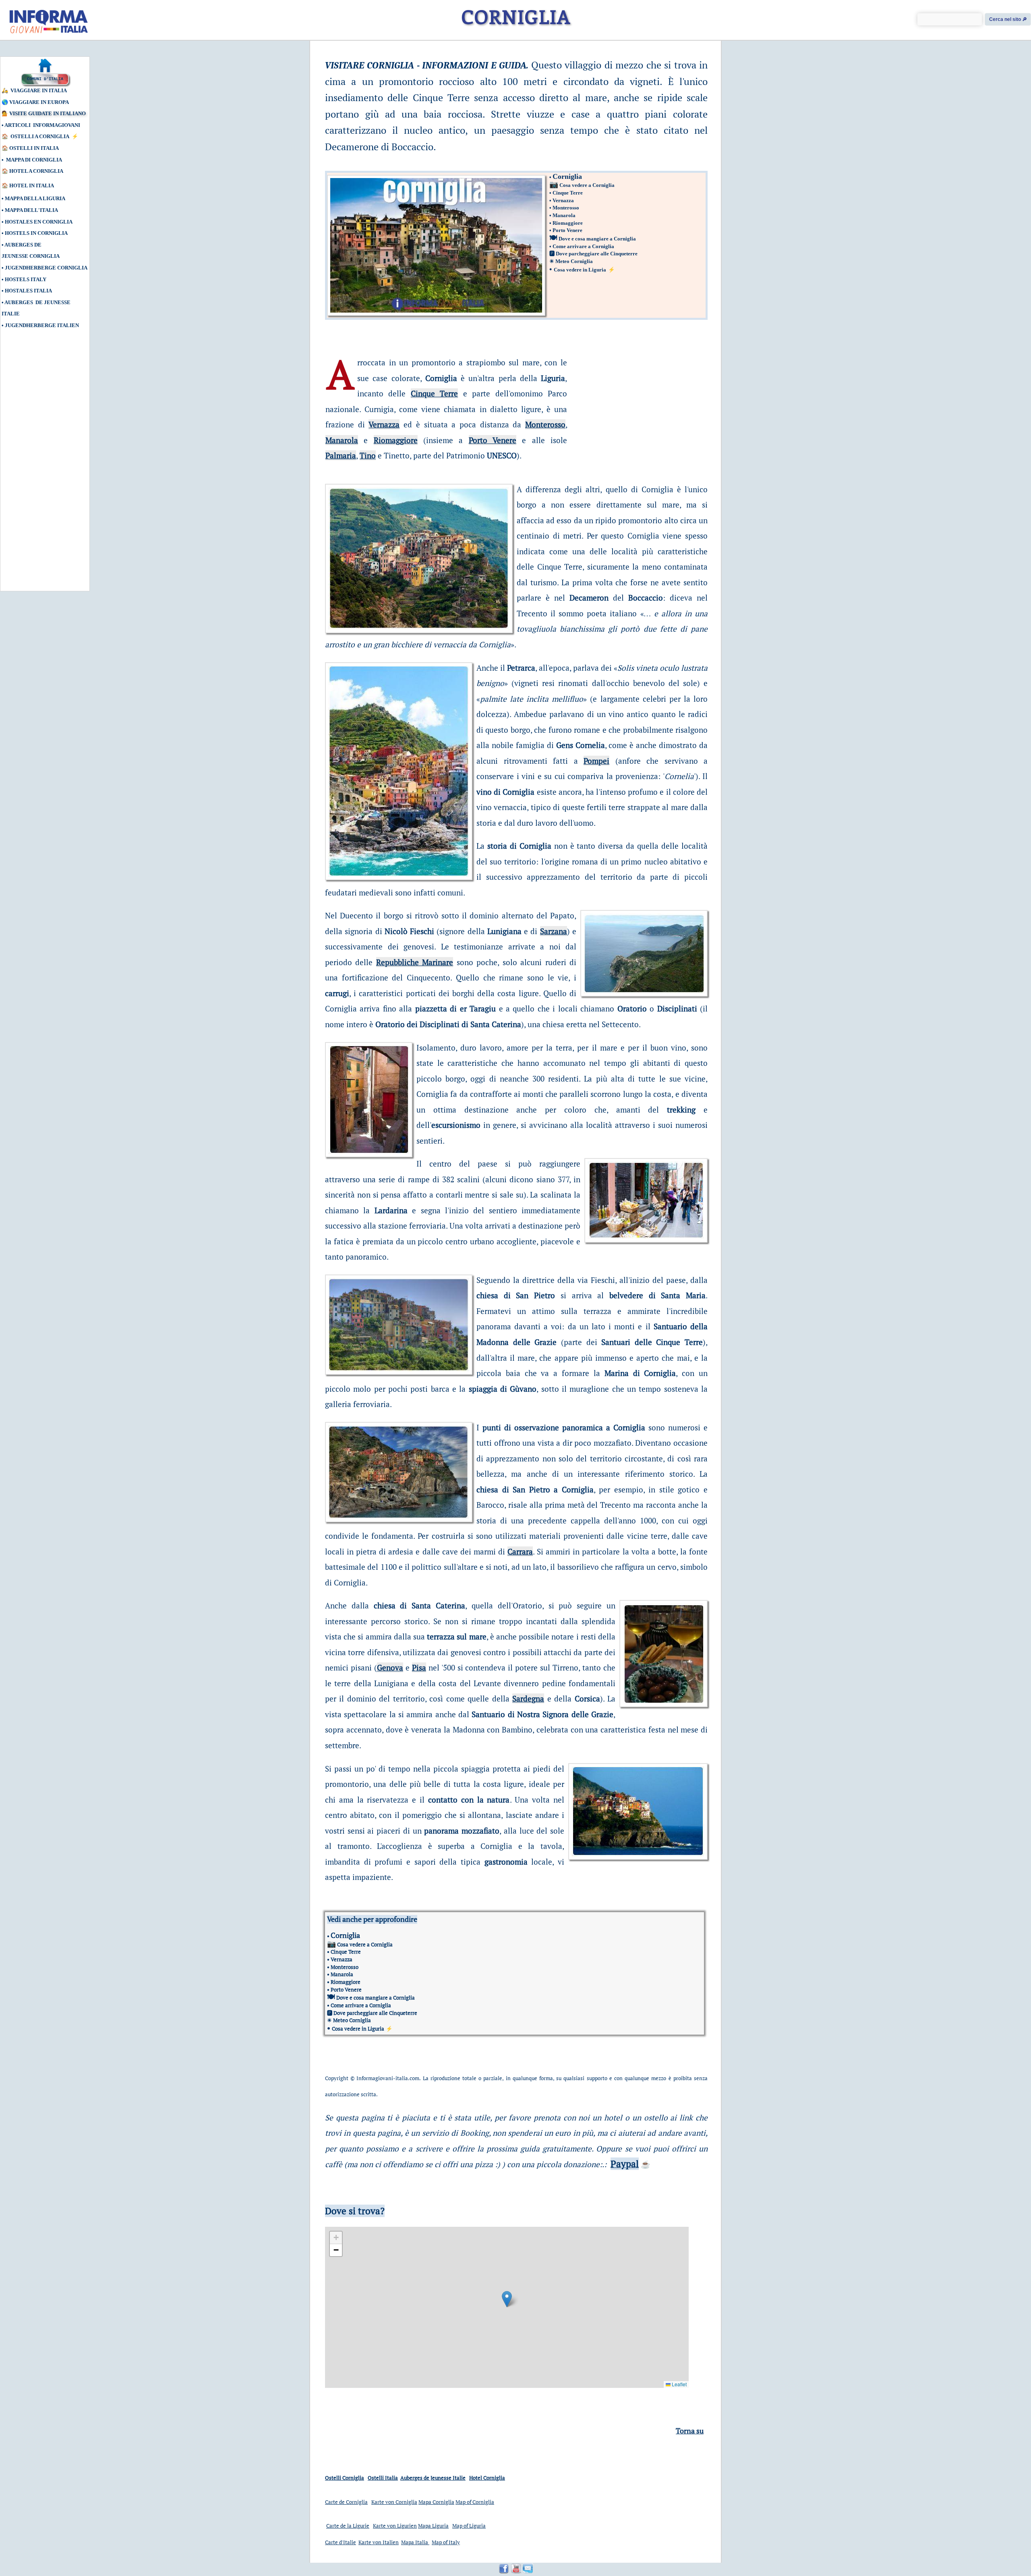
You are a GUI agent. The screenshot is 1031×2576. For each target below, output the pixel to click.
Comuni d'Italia (45, 79)
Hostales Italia (28, 291)
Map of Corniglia (475, 2502)
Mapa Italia (415, 2542)
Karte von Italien (379, 2542)
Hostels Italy (26, 279)
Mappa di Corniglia (34, 160)
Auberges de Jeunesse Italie (433, 2478)
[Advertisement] (38, 464)
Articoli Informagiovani (42, 125)
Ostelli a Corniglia (40, 136)
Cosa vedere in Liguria (580, 270)
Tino (368, 455)
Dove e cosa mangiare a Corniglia (597, 239)
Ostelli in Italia (34, 148)
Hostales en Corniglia (39, 222)
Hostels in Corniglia (36, 233)
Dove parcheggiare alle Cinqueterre (597, 254)
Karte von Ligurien (395, 2526)
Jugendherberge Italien (42, 325)
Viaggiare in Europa (39, 102)
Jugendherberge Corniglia (46, 268)
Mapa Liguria (433, 2526)
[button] (507, 2299)
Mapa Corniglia (436, 2502)
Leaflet (679, 2384)
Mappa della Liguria (35, 198)
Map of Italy (446, 2542)
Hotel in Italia (32, 185)
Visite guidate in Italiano (48, 113)
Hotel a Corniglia (36, 171)
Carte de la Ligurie (348, 2526)
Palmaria (341, 455)
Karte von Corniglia (394, 2502)
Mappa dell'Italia (31, 210)
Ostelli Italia (383, 2478)
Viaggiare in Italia (39, 90)
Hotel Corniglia (487, 2478)
